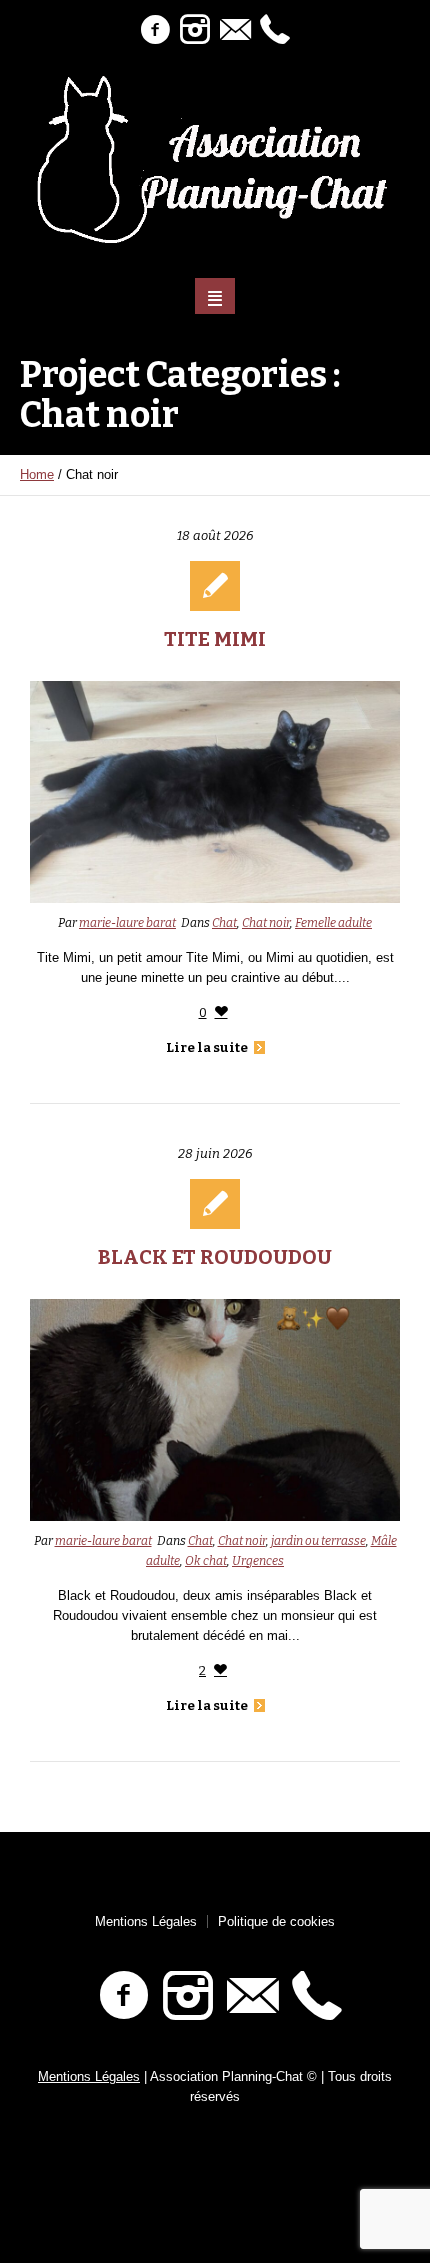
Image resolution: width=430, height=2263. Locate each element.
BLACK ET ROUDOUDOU (215, 1257)
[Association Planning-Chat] (215, 159)
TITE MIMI (215, 639)
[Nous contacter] (235, 30)
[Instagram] (195, 30)
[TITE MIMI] (215, 792)
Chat (224, 923)
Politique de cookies (276, 1921)
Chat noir (266, 923)
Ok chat (206, 1561)
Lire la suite (207, 1047)
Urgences (258, 1561)
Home (37, 474)
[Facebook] (155, 30)
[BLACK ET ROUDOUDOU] (215, 1410)
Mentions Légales (146, 1921)
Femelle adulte (333, 923)
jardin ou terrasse (318, 1541)
